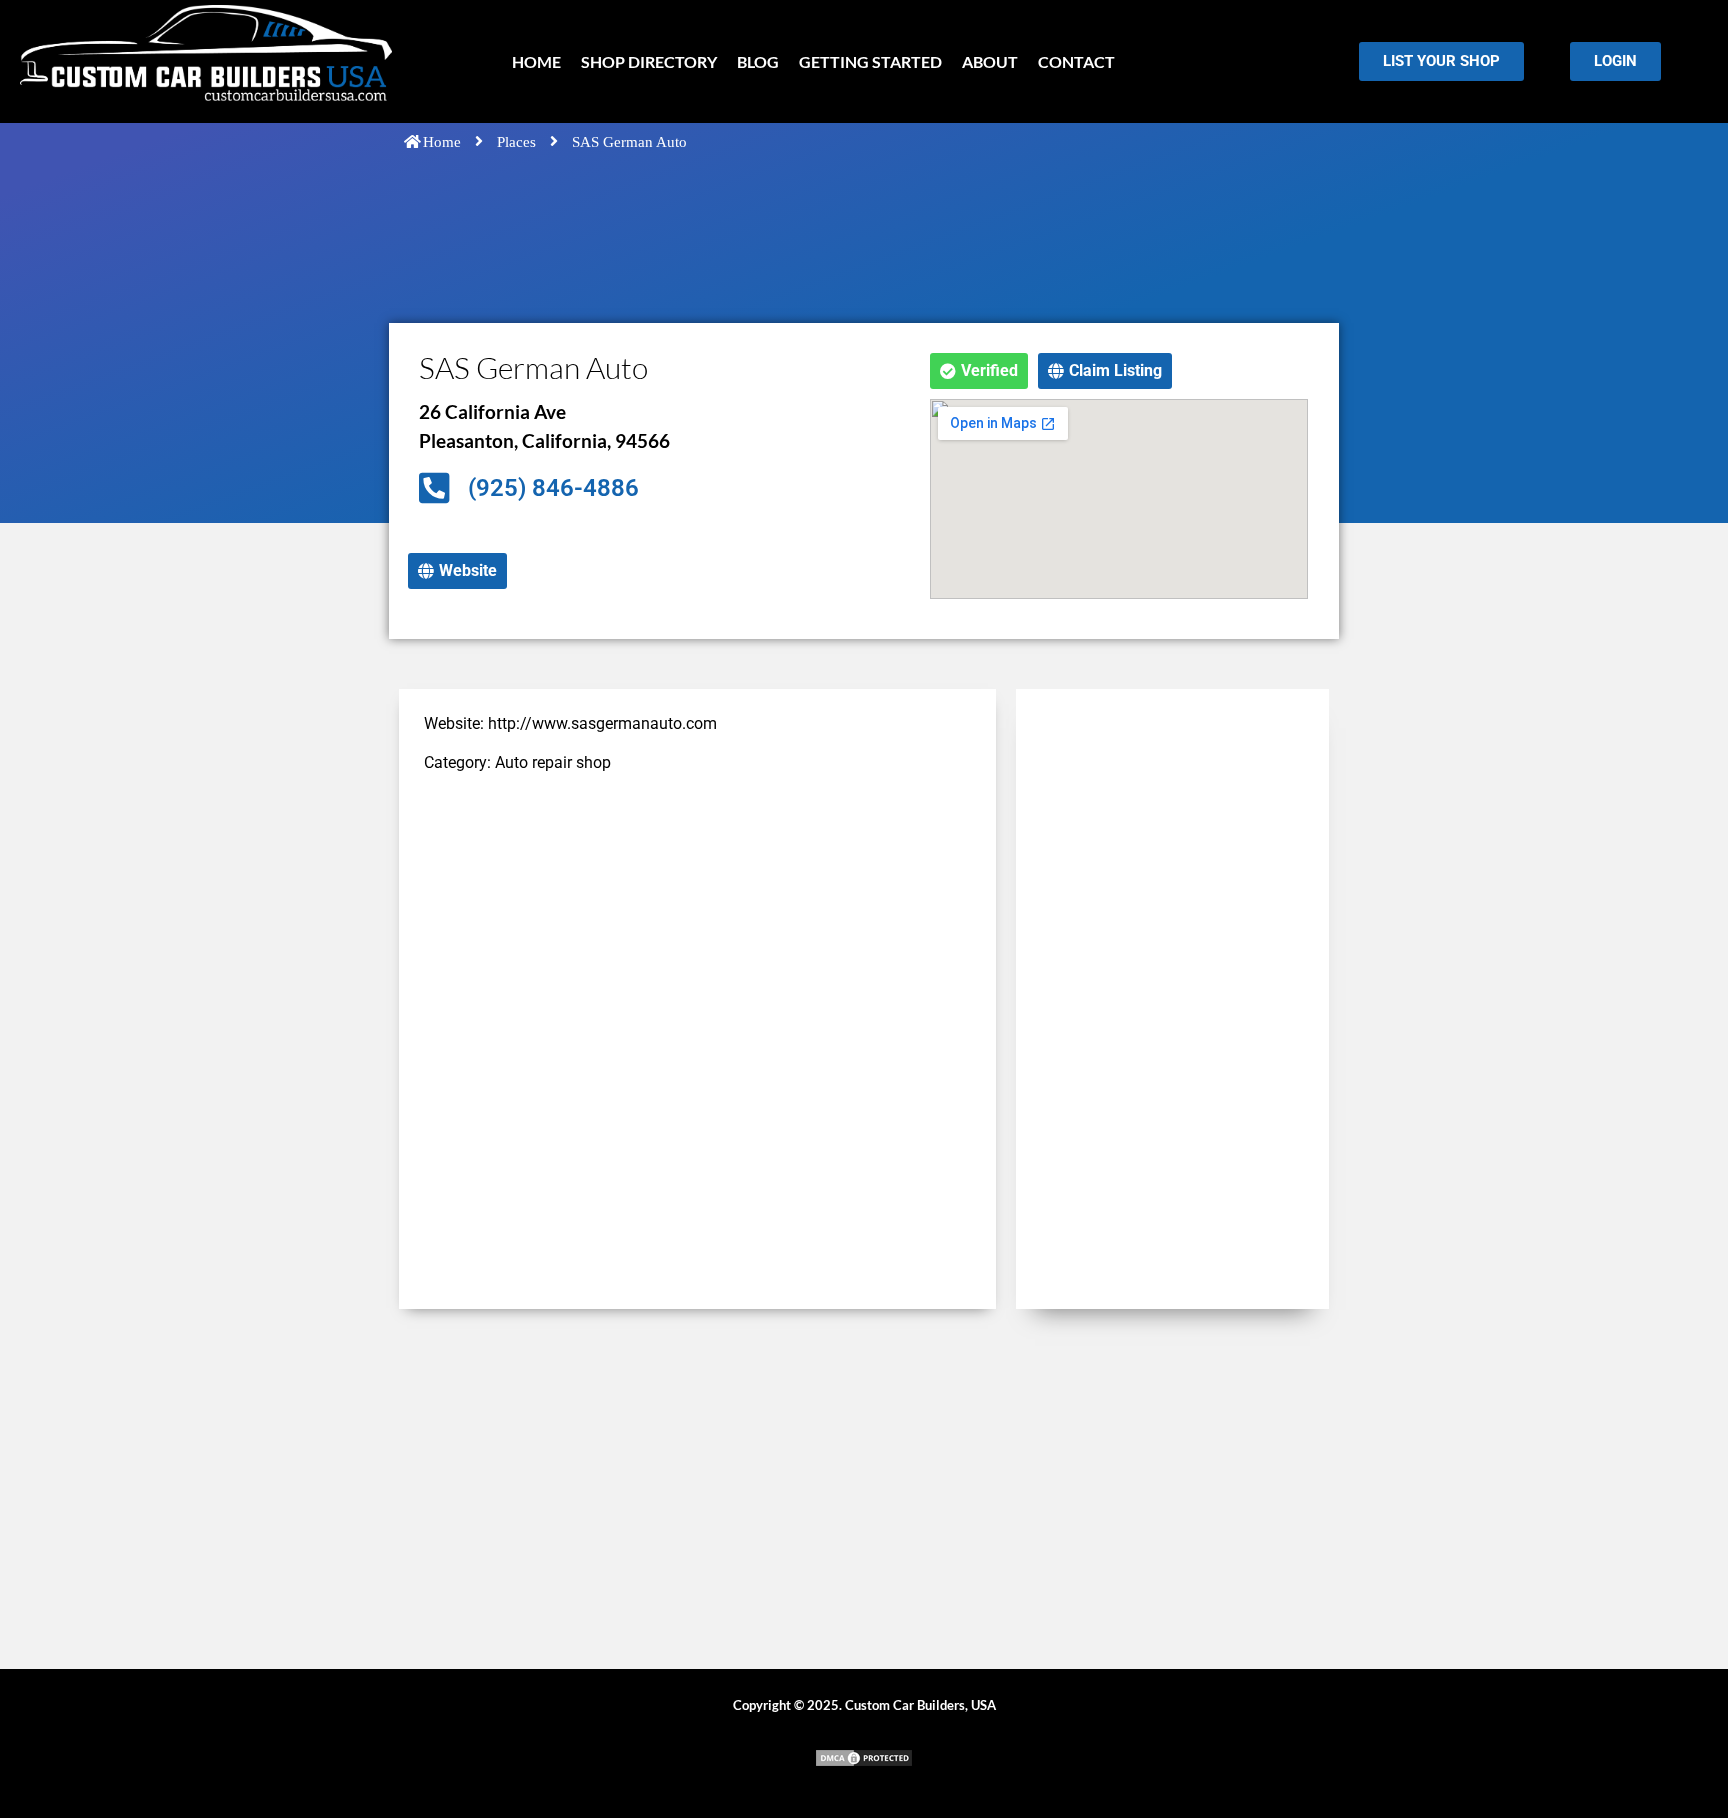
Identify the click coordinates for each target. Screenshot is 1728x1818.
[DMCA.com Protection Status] (864, 1762)
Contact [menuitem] (1076, 61)
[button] (979, 371)
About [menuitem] (990, 61)
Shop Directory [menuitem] (649, 61)
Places (516, 142)
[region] (260, 1673)
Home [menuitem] (536, 61)
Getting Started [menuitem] (870, 61)
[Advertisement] (697, 932)
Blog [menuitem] (758, 61)
